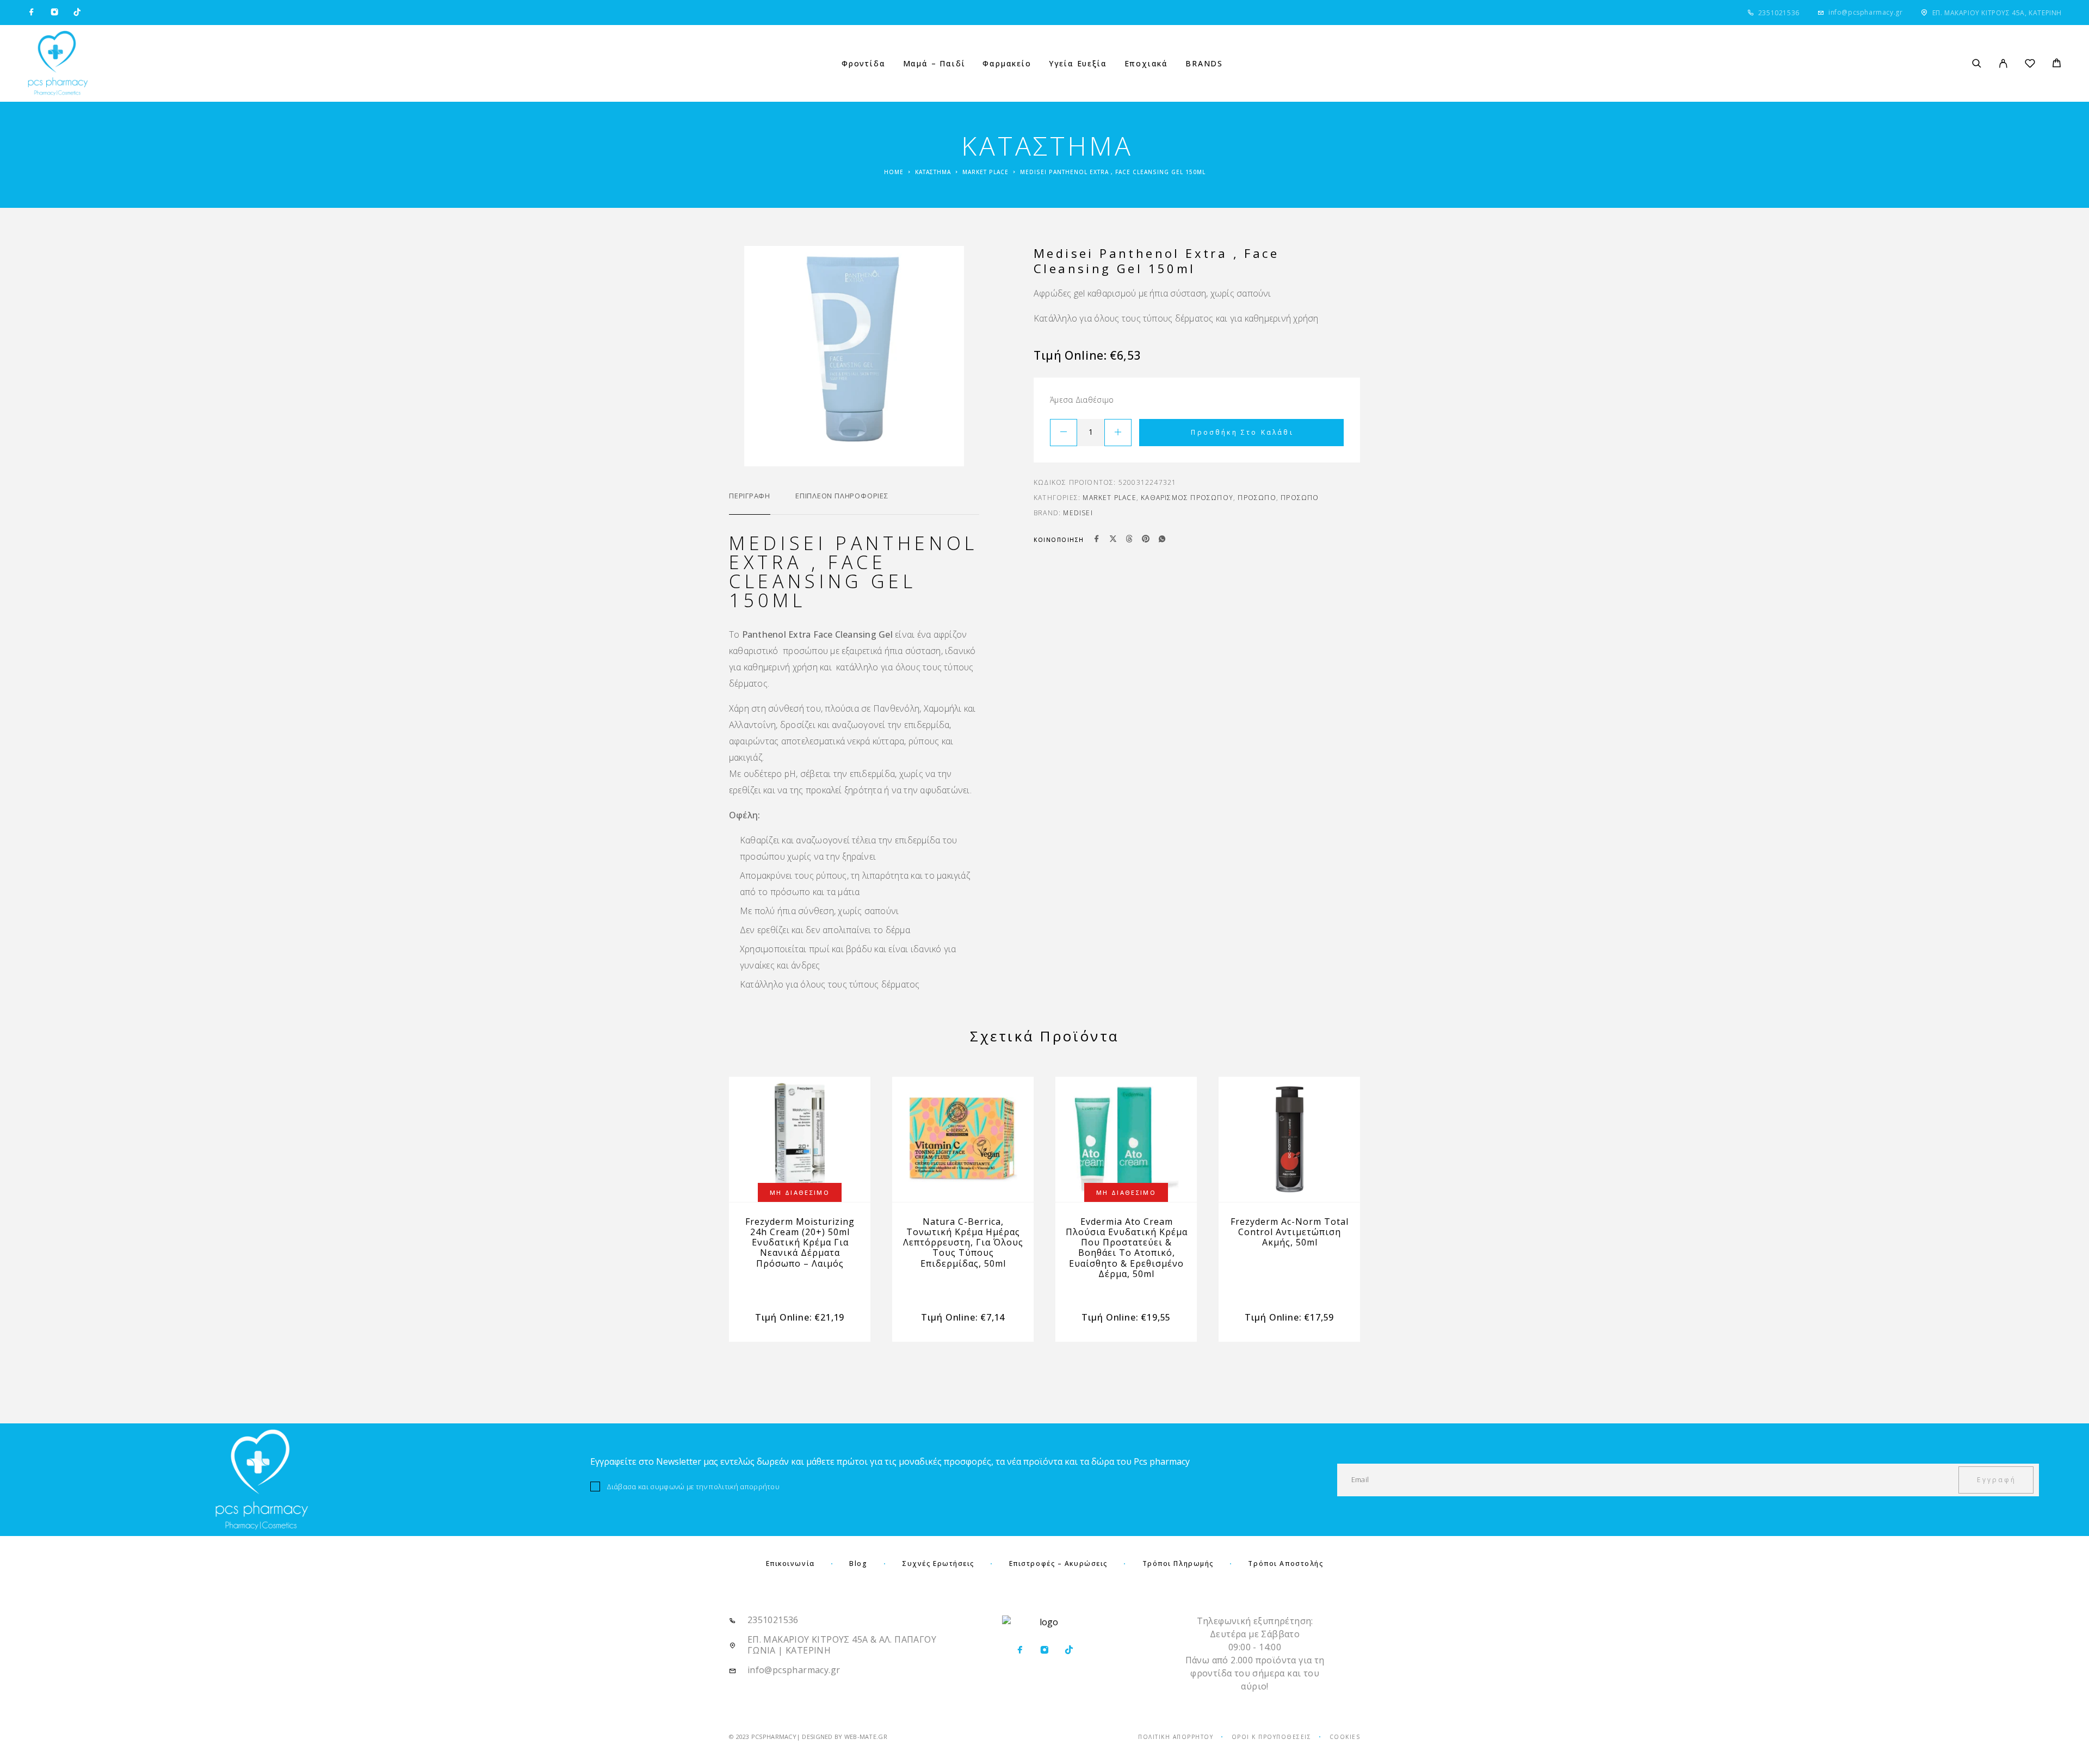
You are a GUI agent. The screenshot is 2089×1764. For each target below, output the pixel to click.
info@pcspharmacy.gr (1865, 12)
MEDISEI (1078, 513)
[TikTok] (77, 13)
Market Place (985, 172)
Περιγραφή (750, 496)
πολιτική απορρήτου (744, 1487)
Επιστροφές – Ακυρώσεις (1058, 1563)
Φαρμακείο (1007, 64)
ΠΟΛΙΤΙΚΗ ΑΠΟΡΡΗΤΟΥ (1176, 1737)
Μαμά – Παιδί (934, 64)
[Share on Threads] (1129, 540)
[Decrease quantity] (1064, 433)
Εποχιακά (1147, 64)
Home (894, 172)
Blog (858, 1563)
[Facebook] (32, 13)
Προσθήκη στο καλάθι (1242, 432)
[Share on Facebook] (1097, 540)
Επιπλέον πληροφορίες (842, 496)
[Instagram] (54, 13)
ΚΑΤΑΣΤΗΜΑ (933, 172)
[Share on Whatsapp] (1162, 540)
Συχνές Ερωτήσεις (938, 1563)
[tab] (750, 503)
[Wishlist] (2030, 65)
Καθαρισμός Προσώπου (1187, 498)
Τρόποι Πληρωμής (1178, 1563)
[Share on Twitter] (1113, 540)
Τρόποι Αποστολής (1285, 1563)
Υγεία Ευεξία (1078, 64)
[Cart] (2057, 64)
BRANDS (1204, 64)
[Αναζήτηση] (1977, 63)
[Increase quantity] (1118, 433)
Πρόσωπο (1257, 498)
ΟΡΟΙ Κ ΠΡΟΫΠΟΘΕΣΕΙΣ (1272, 1737)
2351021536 (1779, 13)
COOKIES (1345, 1737)
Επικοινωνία (790, 1563)
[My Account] (2003, 63)
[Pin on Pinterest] (1146, 540)
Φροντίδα (864, 64)
